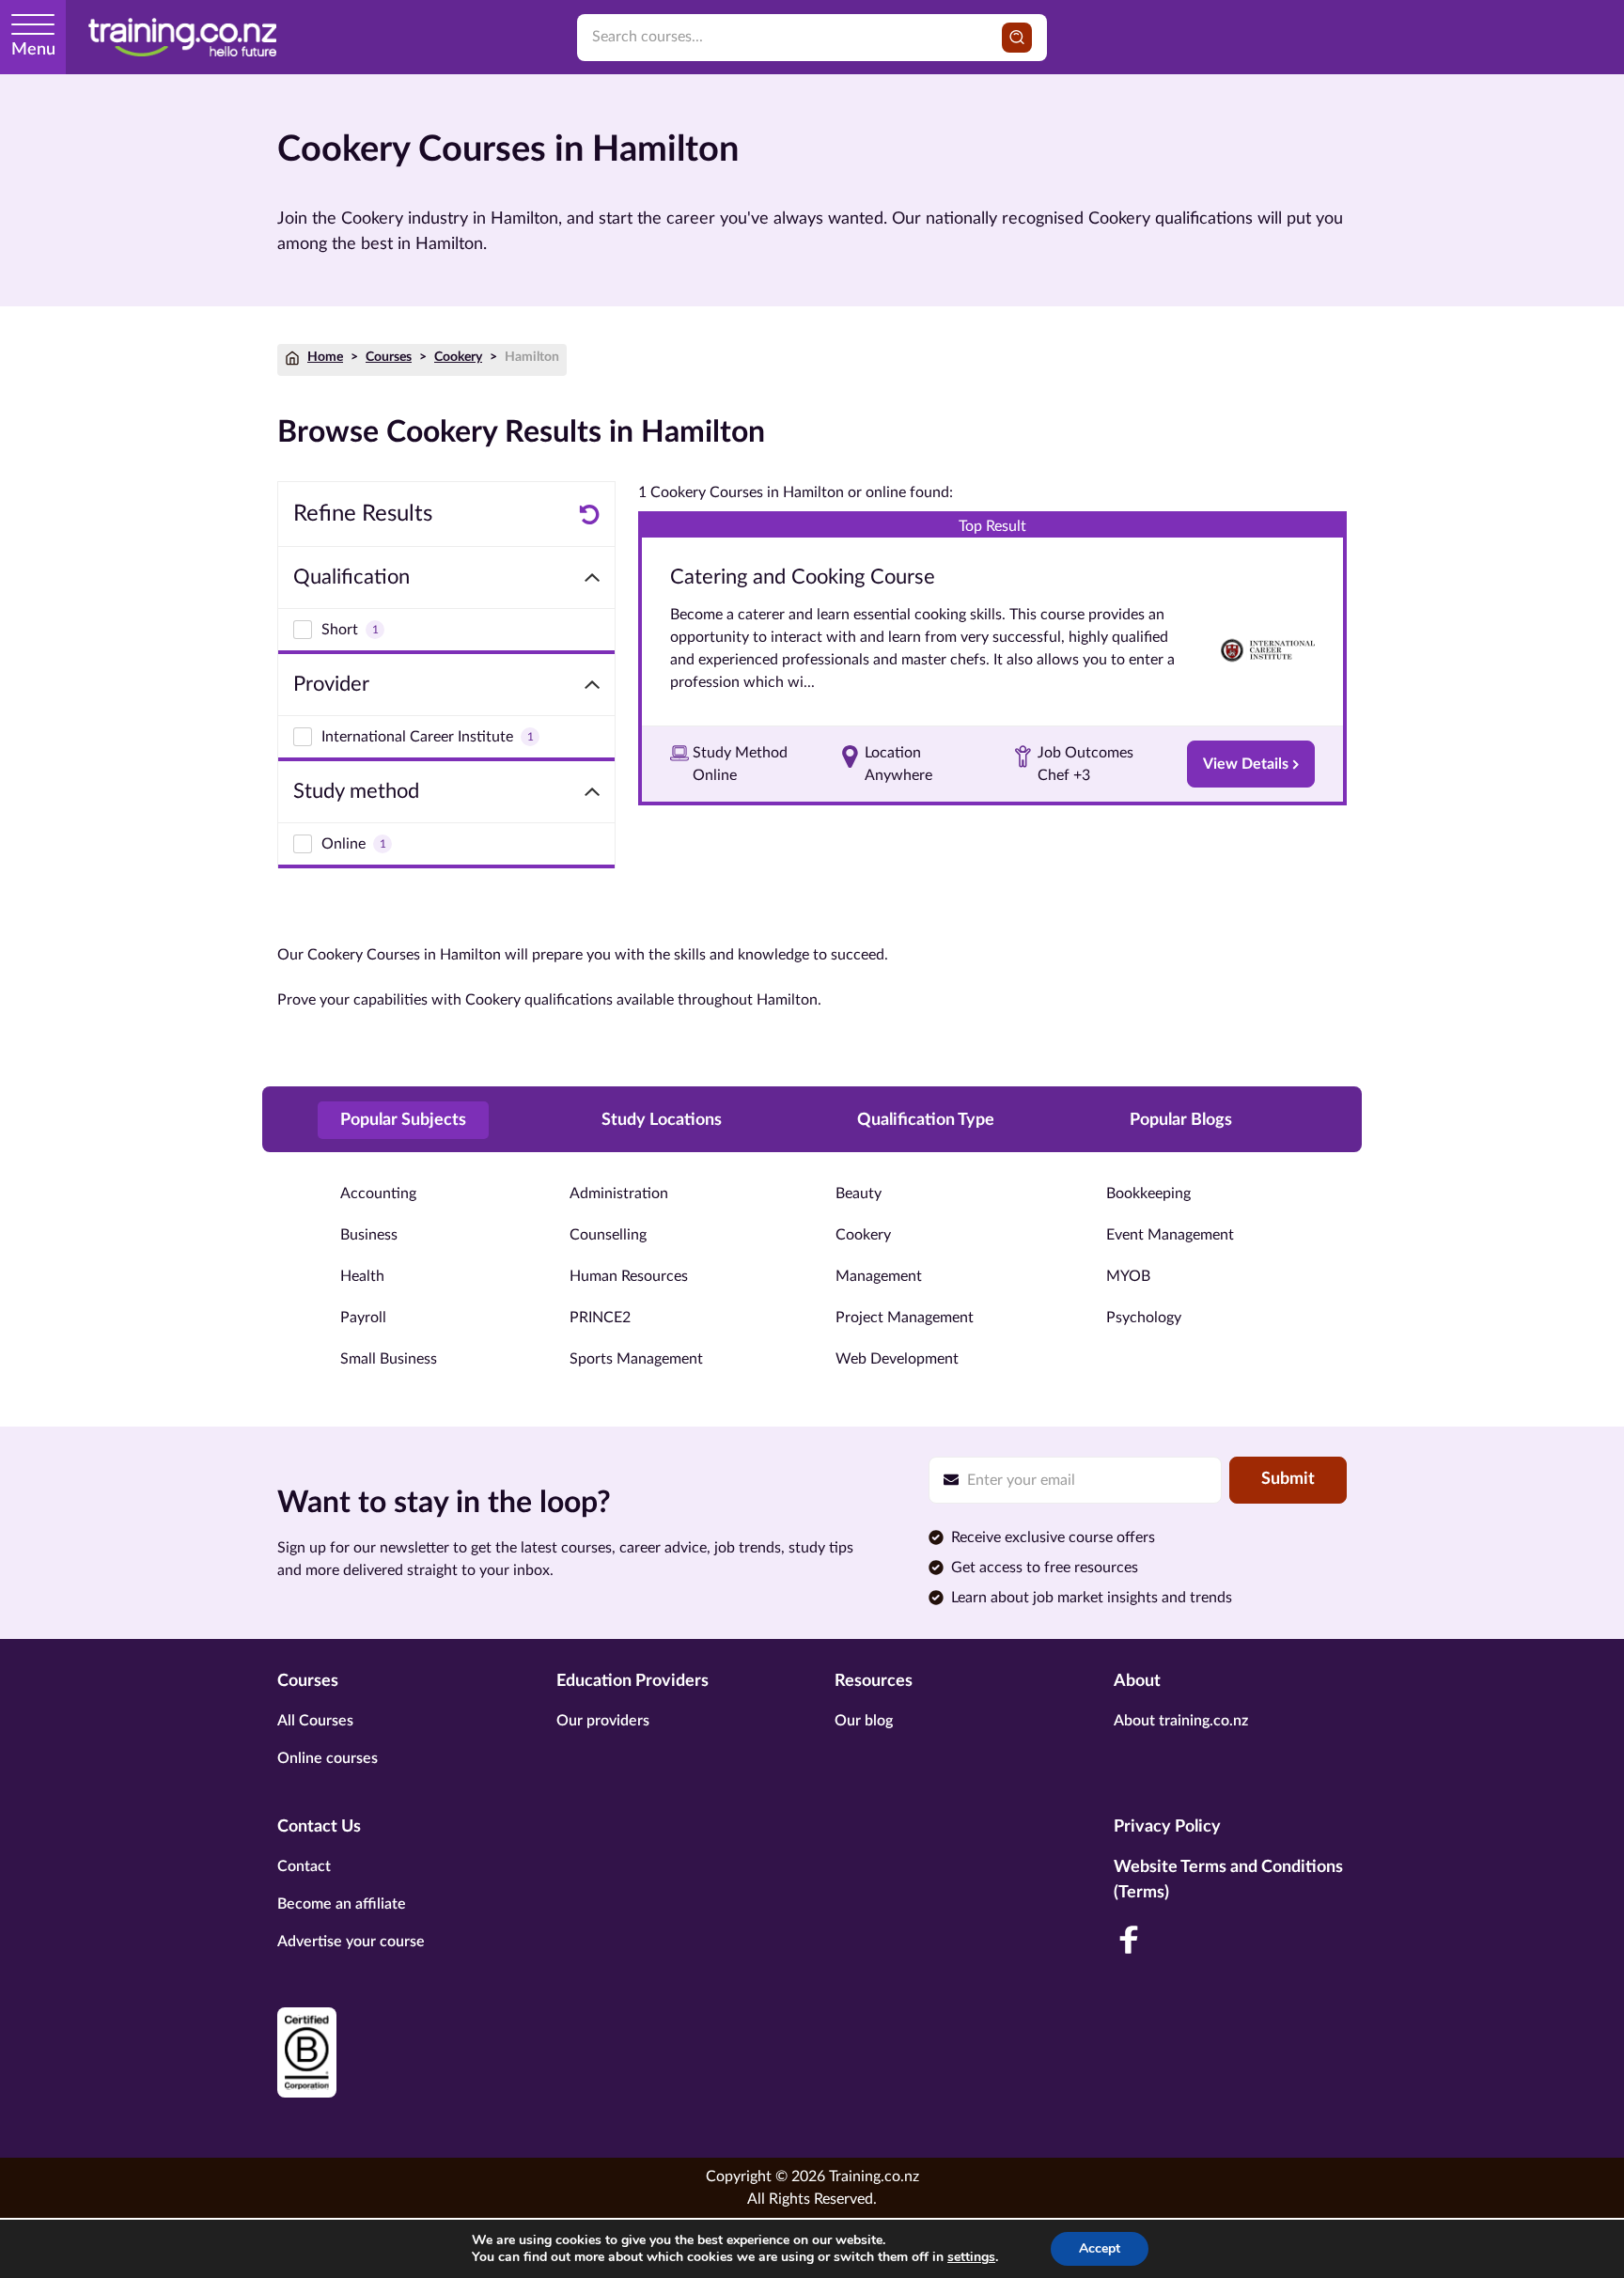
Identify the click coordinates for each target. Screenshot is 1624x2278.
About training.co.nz (1181, 1721)
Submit (1288, 1479)
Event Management (1170, 1235)
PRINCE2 (600, 1318)
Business (369, 1235)
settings (971, 2257)
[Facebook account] (1129, 1940)
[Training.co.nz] (182, 37)
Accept (1100, 2248)
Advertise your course (351, 1942)
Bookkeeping (1148, 1194)
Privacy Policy (1167, 1827)
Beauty (859, 1194)
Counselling (608, 1235)
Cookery (458, 357)
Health (362, 1276)
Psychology (1144, 1318)
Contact (304, 1866)
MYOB (1128, 1276)
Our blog (864, 1721)
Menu (33, 50)
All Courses (315, 1721)
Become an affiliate (342, 1904)
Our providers (603, 1721)
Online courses (328, 1758)
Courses (389, 357)
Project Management (905, 1318)
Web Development (897, 1359)
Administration (619, 1194)
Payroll (363, 1318)
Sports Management (636, 1359)
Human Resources (629, 1276)
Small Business (389, 1359)
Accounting (378, 1194)
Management (879, 1276)
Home (325, 357)
